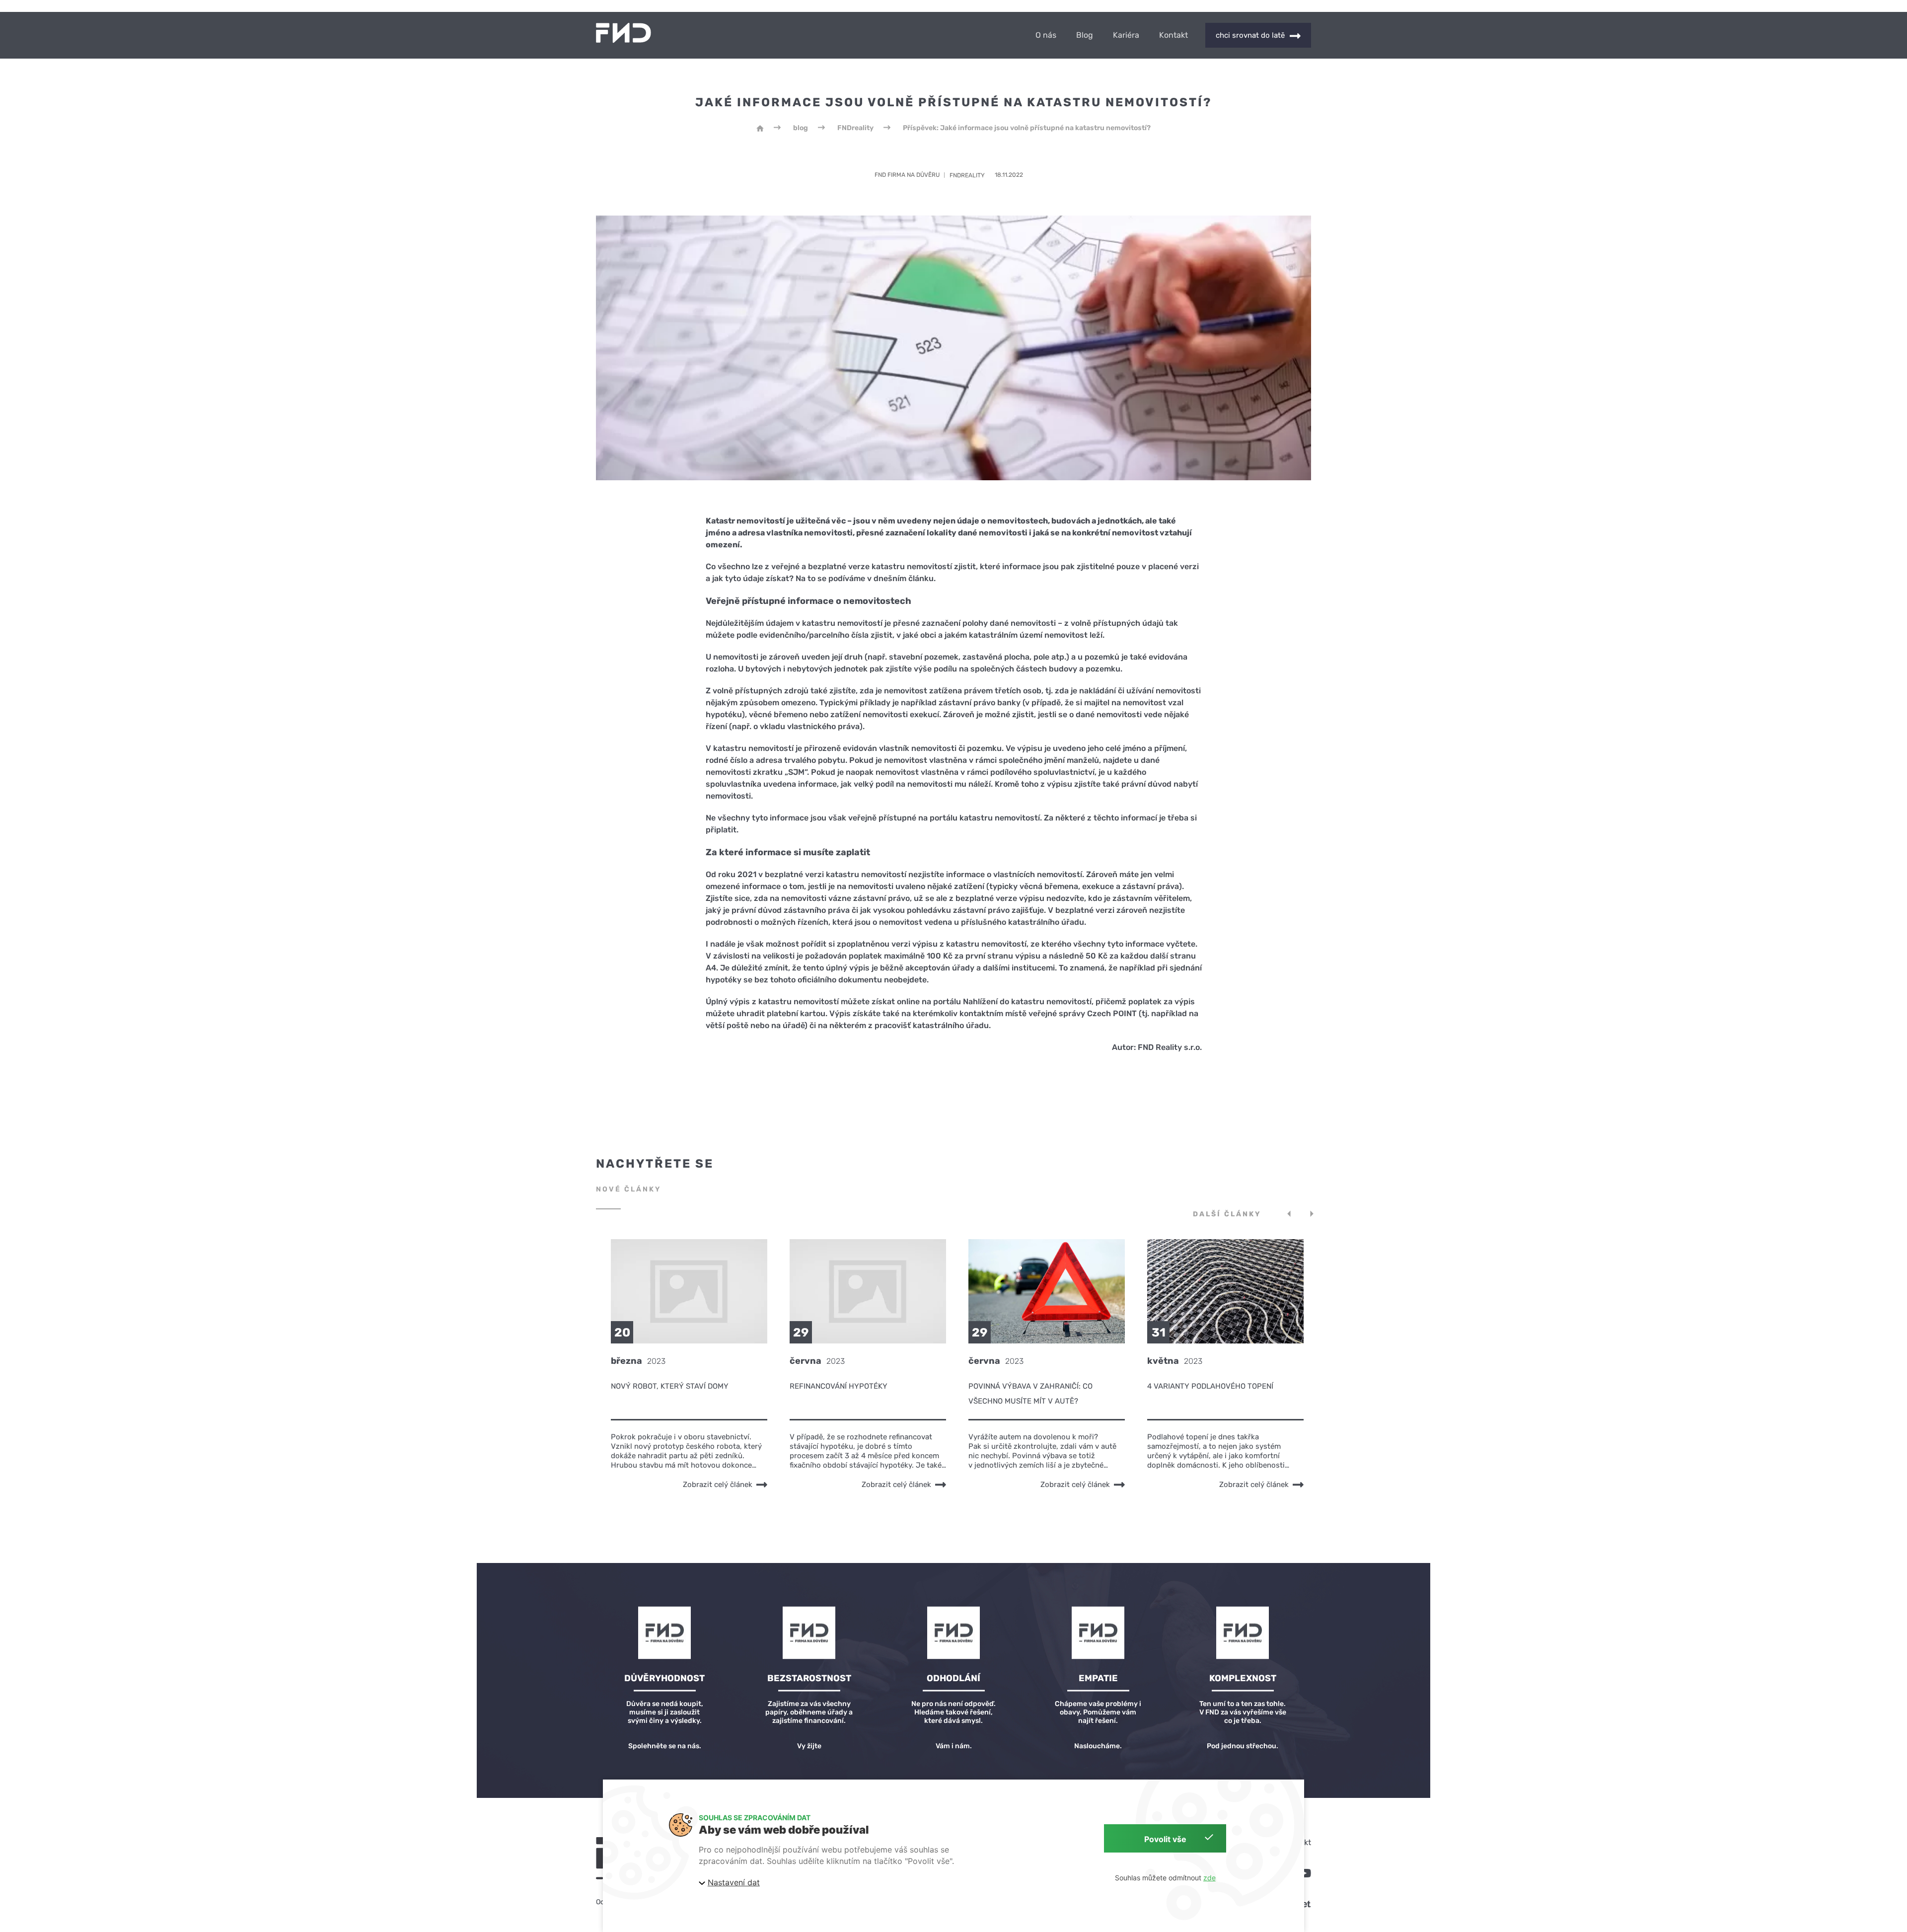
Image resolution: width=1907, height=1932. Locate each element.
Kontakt (1174, 35)
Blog (1085, 35)
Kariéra (1126, 35)
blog (801, 128)
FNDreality (855, 128)
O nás (1046, 35)
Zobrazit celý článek (718, 1485)
